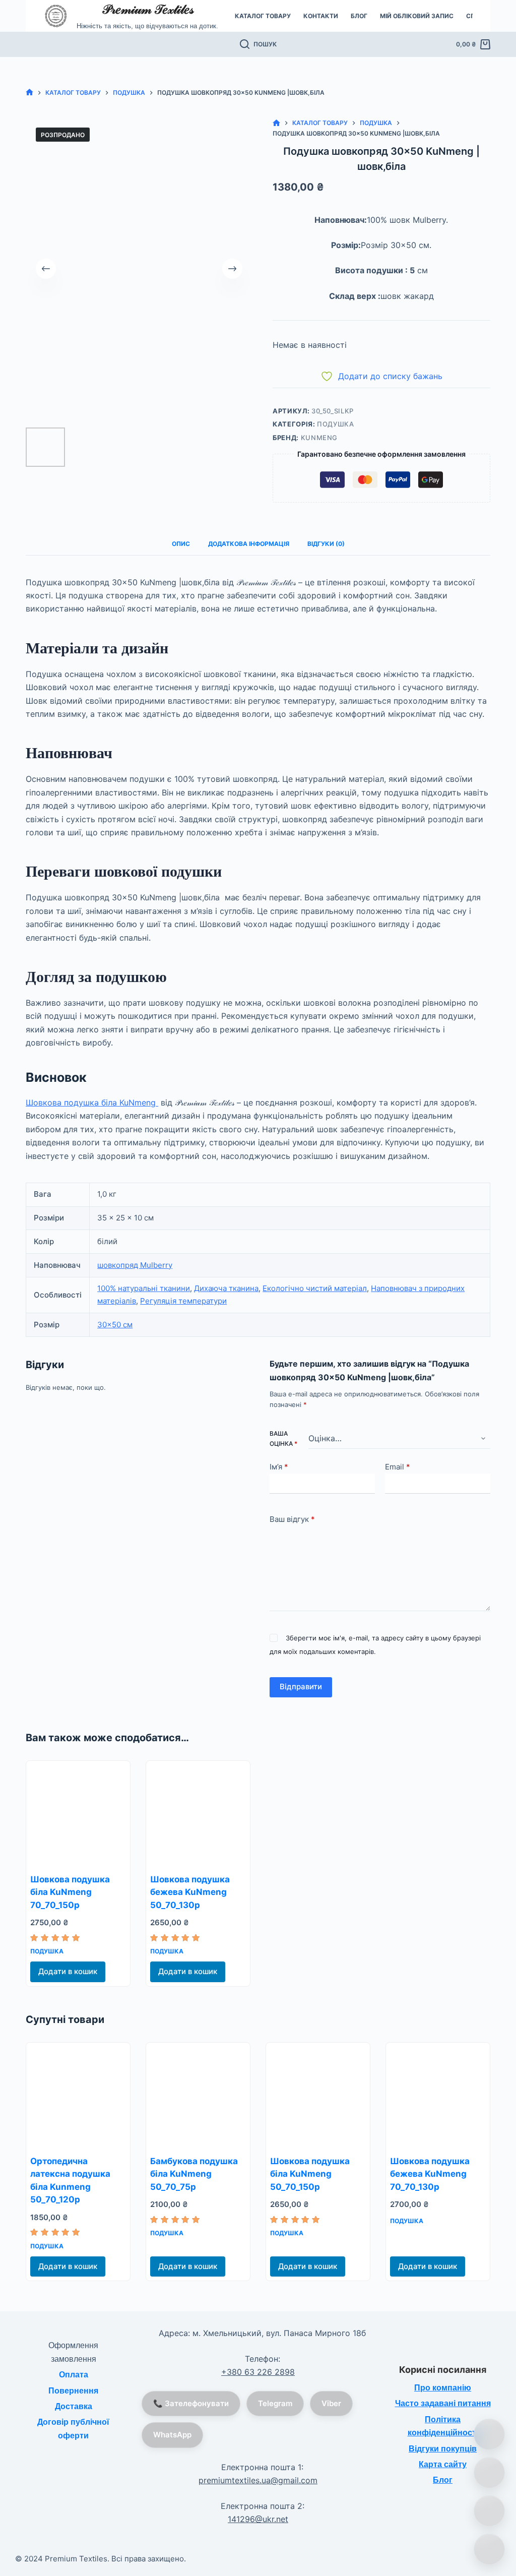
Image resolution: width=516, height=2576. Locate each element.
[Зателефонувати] (489, 2434)
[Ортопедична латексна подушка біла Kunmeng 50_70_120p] (78, 2095)
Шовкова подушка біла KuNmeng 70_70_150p (70, 1892)
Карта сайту (443, 2464)
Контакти (321, 16)
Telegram (275, 2403)
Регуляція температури (183, 1301)
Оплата (74, 2375)
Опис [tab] (181, 544)
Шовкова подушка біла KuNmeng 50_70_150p (310, 2174)
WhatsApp (172, 2435)
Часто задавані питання (443, 2403)
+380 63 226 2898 (258, 2372)
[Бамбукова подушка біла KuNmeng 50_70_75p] (198, 2095)
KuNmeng (319, 438)
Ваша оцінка (283, 1438)
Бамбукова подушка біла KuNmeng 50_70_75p (194, 2174)
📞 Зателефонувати (191, 2403)
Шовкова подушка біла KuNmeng (92, 1102)
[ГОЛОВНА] (29, 93)
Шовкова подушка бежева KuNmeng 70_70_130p (430, 2174)
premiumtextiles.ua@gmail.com (258, 2480)
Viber (331, 2403)
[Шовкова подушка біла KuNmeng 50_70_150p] (318, 2095)
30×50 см (115, 1325)
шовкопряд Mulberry (135, 1265)
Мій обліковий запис (417, 16)
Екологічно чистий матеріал (315, 1288)
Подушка (336, 424)
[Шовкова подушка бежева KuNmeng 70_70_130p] (438, 2095)
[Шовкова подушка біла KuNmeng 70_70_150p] (78, 1813)
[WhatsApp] (489, 2473)
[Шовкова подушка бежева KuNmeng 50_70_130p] (198, 1813)
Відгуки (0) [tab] (326, 544)
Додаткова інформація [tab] (249, 544)
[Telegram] (489, 2549)
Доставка (74, 2406)
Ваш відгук (292, 1519)
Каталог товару (263, 16)
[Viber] (489, 2511)
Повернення (73, 2391)
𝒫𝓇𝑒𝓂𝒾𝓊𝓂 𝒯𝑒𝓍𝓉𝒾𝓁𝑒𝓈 (148, 9)
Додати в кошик (68, 1971)
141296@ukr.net (258, 2519)
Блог (359, 16)
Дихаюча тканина (226, 1288)
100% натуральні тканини (144, 1288)
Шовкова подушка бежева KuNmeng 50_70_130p (190, 1892)
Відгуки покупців (443, 2449)
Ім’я (279, 1467)
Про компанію (443, 2388)
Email (398, 1467)
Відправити (301, 1686)
